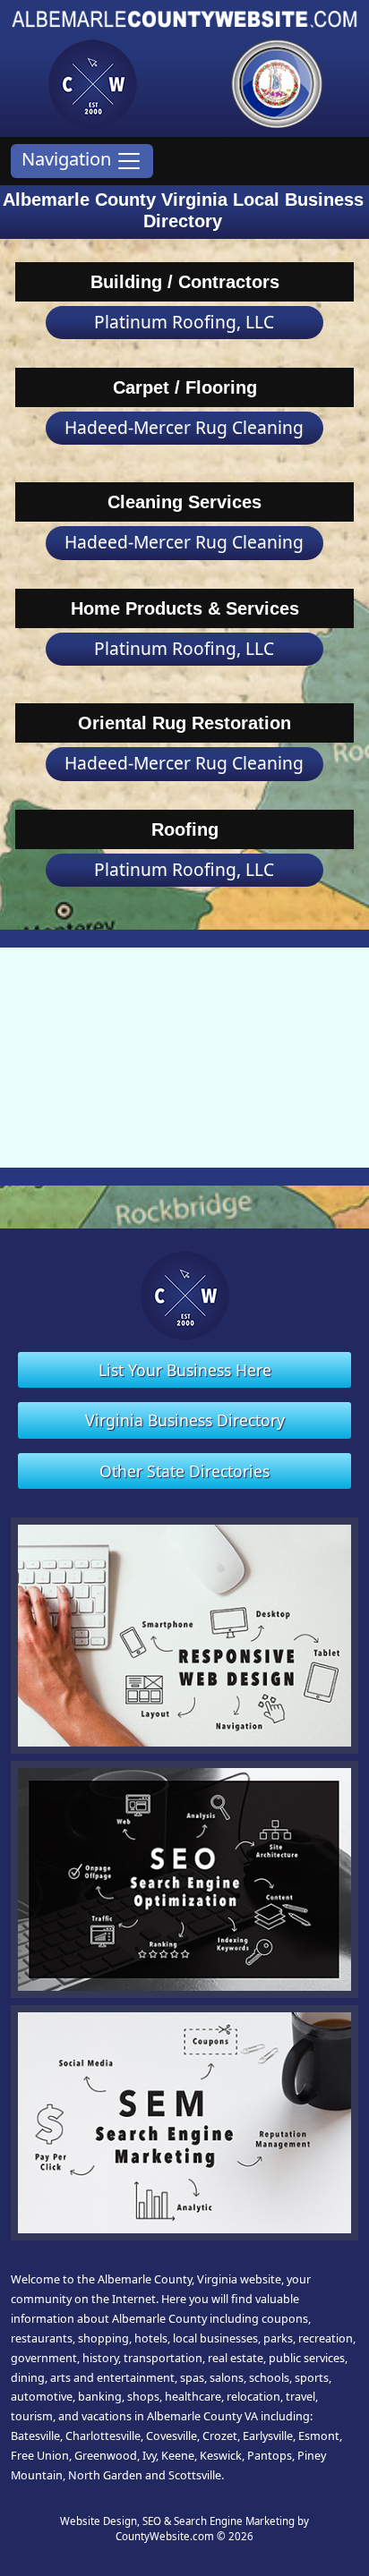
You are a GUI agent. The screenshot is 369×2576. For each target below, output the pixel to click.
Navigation (69, 159)
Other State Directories (184, 1471)
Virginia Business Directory (185, 1420)
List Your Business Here (185, 1370)
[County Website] (92, 82)
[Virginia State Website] (277, 82)
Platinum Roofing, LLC (184, 322)
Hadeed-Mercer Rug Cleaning (184, 427)
